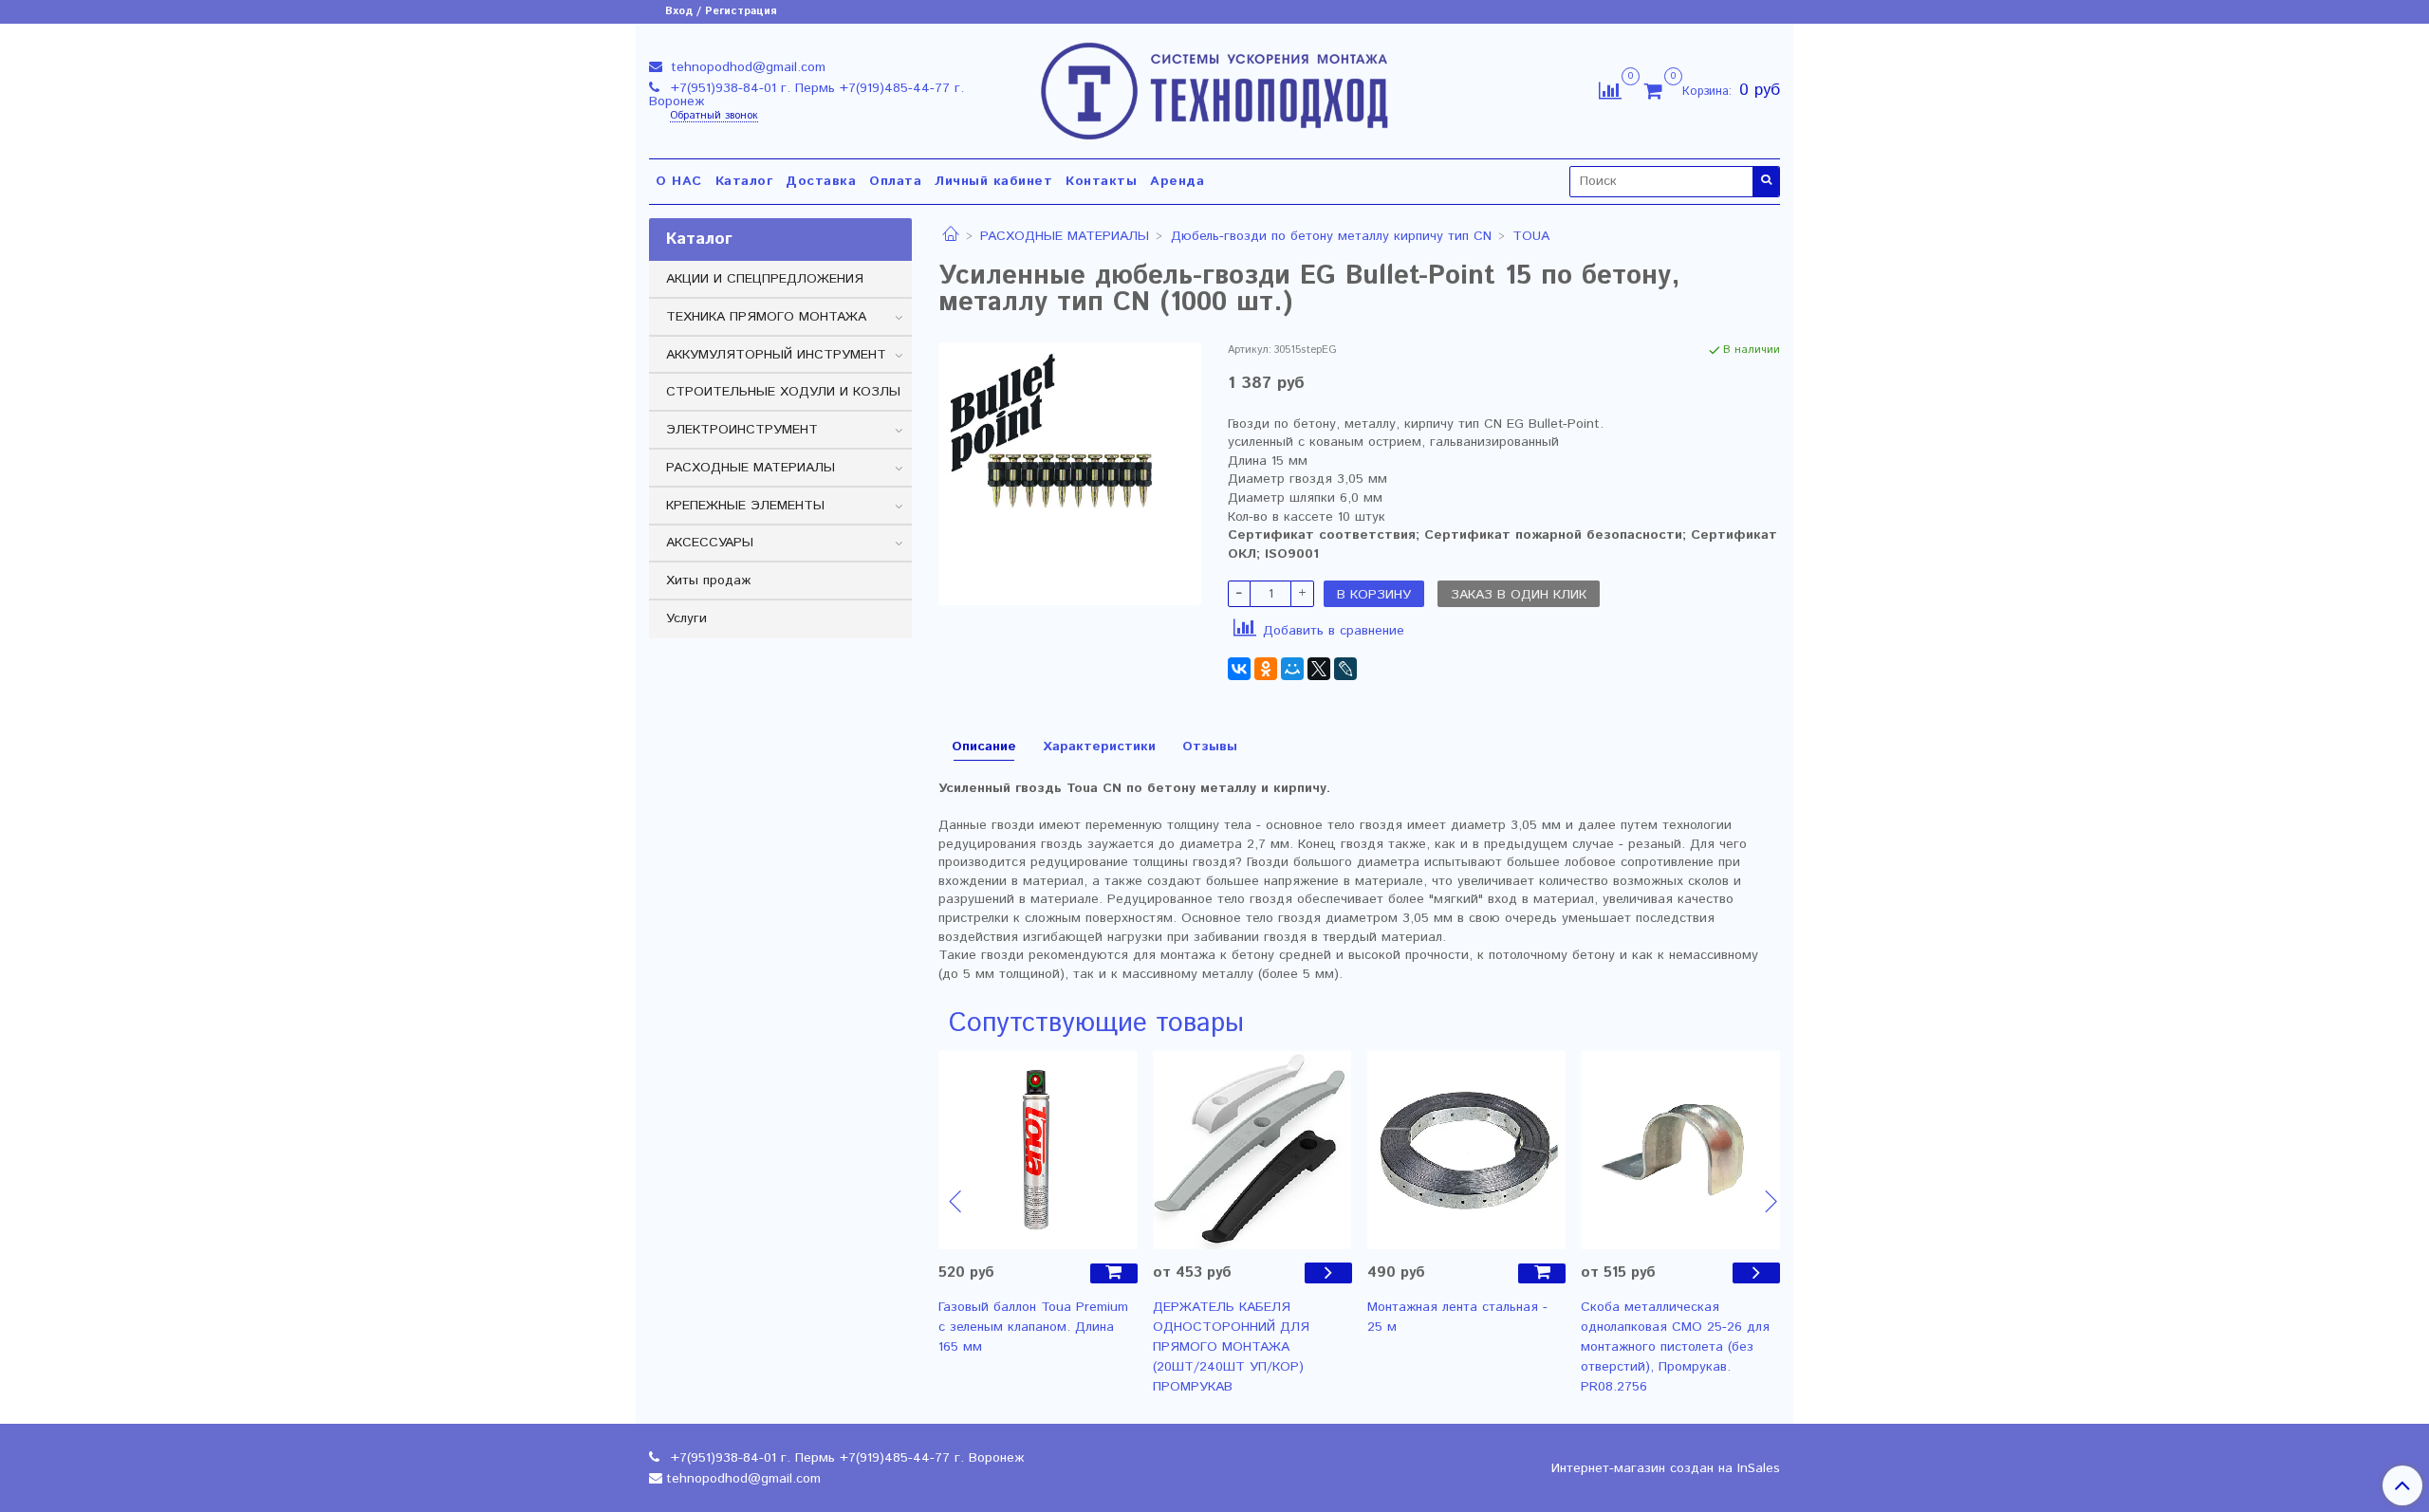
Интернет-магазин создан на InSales (1666, 1468)
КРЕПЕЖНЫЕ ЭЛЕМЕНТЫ (745, 506)
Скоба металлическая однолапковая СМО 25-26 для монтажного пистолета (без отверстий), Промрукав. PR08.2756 (1675, 1347)
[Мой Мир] (1292, 669)
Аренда (1177, 181)
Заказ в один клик (1519, 595)
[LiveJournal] (1345, 669)
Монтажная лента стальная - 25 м (1457, 1317)
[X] (1319, 669)
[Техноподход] (1215, 87)
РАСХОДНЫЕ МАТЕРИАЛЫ (1065, 236)
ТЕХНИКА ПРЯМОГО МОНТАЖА (766, 317)
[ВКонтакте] (1239, 669)
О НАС (679, 181)
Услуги (686, 618)
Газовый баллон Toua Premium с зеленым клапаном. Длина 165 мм (1033, 1327)
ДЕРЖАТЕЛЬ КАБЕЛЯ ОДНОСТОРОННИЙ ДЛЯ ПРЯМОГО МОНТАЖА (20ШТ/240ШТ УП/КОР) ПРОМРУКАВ (1231, 1347)
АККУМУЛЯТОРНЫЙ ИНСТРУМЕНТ (776, 355)
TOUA (1531, 236)
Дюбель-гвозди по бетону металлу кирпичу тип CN (1331, 236)
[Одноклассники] (1266, 669)
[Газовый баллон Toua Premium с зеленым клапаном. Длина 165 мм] (1038, 1150)
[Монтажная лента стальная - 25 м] (1467, 1150)
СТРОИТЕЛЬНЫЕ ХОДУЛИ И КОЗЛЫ (783, 392)
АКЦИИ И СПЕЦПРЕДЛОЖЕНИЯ (765, 279)
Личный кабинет (993, 181)
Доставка (821, 181)
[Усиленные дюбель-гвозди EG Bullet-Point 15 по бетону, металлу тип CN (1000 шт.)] (1070, 473)
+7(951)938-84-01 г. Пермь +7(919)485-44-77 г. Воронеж (807, 95)
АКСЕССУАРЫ (710, 543)
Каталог (744, 181)
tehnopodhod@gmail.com (746, 67)
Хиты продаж (708, 581)
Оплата (895, 181)
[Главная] (951, 236)
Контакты (1101, 181)
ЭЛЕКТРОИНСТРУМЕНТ (742, 430)
